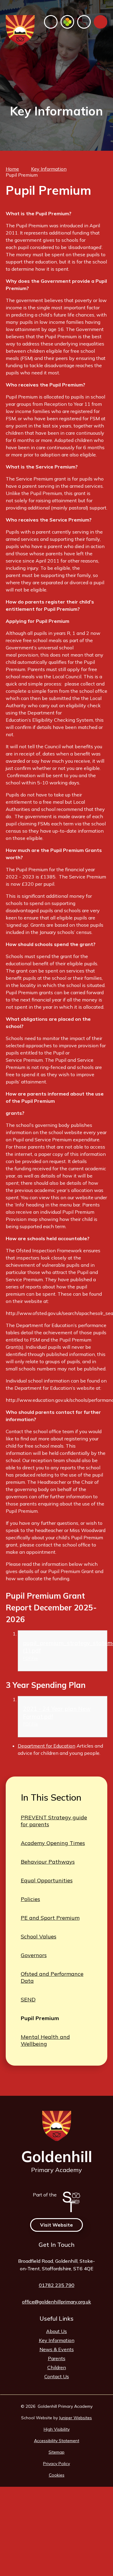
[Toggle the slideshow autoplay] (56, 132)
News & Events (57, 2349)
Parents (57, 2358)
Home (12, 169)
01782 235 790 (57, 2285)
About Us (56, 2331)
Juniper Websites (75, 2418)
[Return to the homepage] (20, 30)
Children (57, 2367)
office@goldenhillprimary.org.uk (56, 2302)
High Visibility (57, 2429)
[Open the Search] (84, 22)
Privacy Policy (56, 2464)
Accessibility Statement (57, 2441)
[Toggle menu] (100, 22)
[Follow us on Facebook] (51, 22)
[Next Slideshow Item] (70, 132)
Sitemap (56, 2452)
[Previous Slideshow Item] (43, 132)
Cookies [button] (57, 2475)
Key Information (49, 169)
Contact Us (57, 2376)
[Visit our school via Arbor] (67, 22)
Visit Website (56, 2225)
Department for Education (47, 1746)
